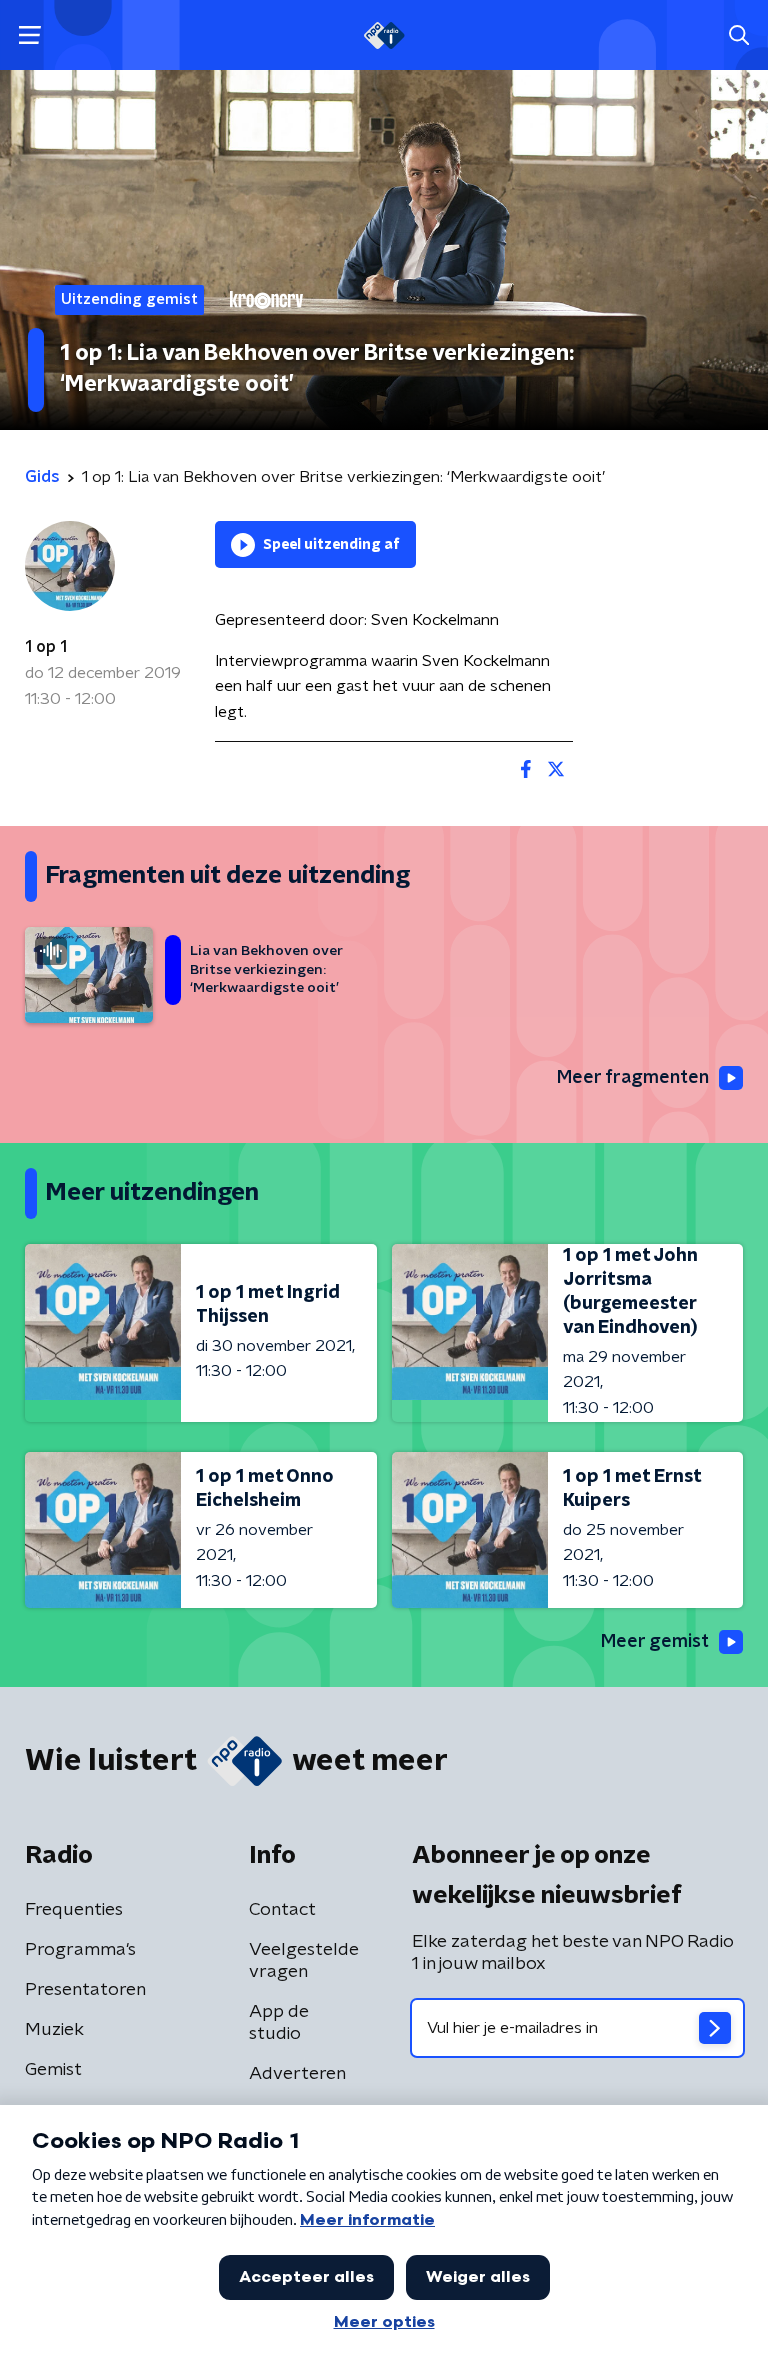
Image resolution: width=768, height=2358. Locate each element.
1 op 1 (46, 647)
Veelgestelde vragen (304, 1961)
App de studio (279, 2023)
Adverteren (297, 2074)
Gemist (53, 2070)
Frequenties (74, 1910)
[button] (29, 35)
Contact (282, 1910)
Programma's (80, 1950)
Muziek (54, 2030)
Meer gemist (655, 1642)
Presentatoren (85, 1990)
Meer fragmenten (633, 1078)
